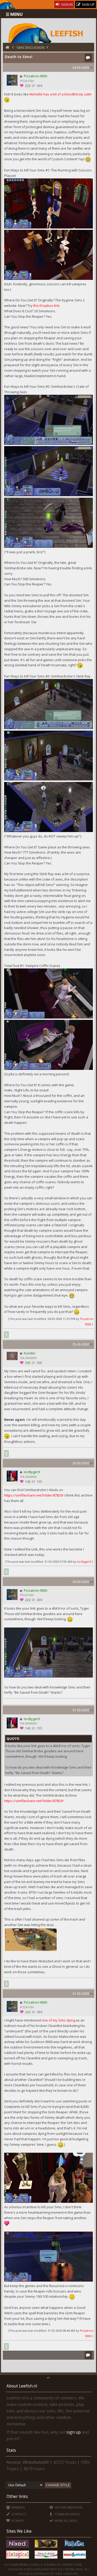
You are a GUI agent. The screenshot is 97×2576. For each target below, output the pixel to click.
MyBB (24, 2564)
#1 (91, 68)
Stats (11, 2450)
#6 (91, 1994)
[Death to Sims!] (31, 1950)
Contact (18, 2514)
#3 (91, 1463)
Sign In (66, 4)
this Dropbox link (46, 306)
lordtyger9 (84, 1561)
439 (39, 86)
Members (18, 2507)
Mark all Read (66, 2521)
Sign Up (88, 4)
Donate (17, 2521)
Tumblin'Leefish (67, 2514)
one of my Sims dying (58, 2020)
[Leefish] (48, 32)
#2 (91, 1344)
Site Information (68, 2507)
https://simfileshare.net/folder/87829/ (34, 1495)
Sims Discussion (31, 47)
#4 (91, 1582)
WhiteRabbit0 (36, 2462)
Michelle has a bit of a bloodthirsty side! (61, 94)
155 (39, 1482)
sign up (74, 2432)
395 (39, 1363)
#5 (91, 1710)
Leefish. (68, 2564)
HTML (78, 2564)
